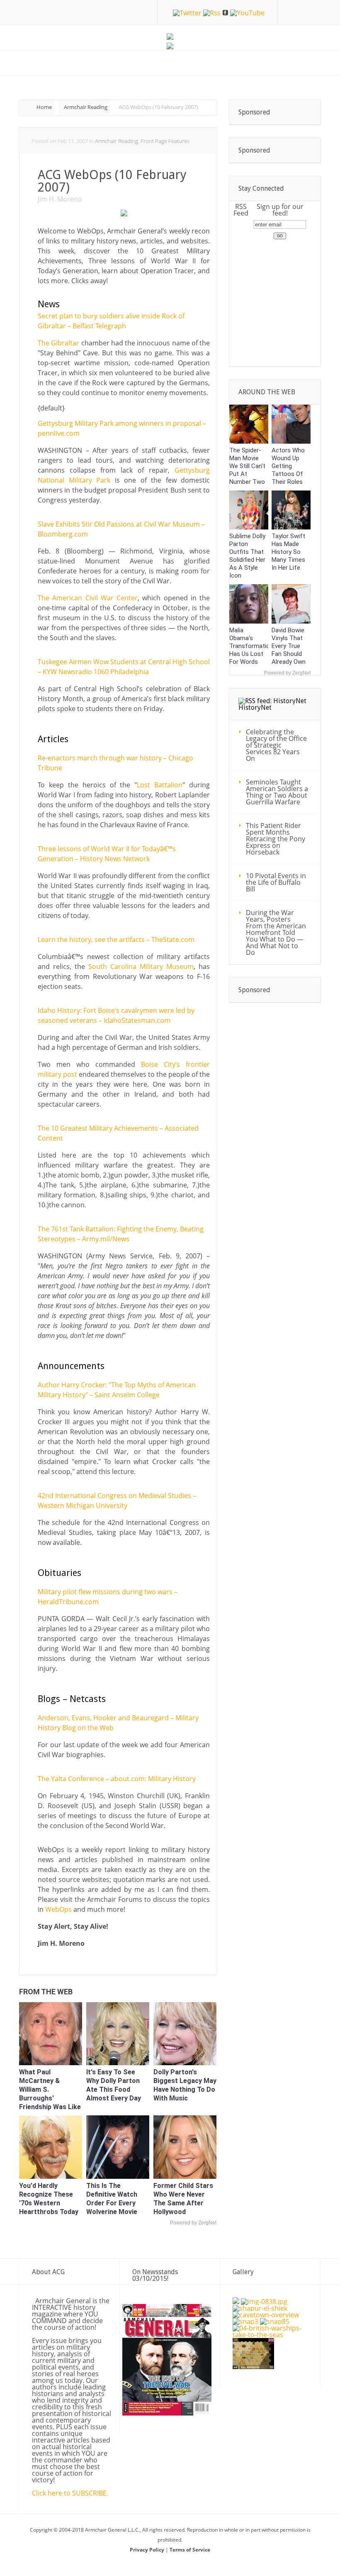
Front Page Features (165, 141)
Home (44, 107)
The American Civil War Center (88, 598)
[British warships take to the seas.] (272, 2335)
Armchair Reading (86, 107)
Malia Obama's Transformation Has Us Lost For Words (251, 646)
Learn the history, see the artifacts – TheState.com (116, 940)
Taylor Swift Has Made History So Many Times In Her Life (288, 552)
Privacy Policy (148, 2550)
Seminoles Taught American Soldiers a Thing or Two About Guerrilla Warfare (277, 792)
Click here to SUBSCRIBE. (70, 2493)
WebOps (58, 1909)
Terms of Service (190, 2550)
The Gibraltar (58, 343)
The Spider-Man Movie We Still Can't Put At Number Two (247, 466)
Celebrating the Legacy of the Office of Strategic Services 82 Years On (276, 745)
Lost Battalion (160, 785)
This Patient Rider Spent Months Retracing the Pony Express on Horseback (276, 839)
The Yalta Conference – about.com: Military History (117, 1779)
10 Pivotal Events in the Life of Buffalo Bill (276, 882)
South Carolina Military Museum (141, 966)
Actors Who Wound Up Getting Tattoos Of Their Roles (288, 466)
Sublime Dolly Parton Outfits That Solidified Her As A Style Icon (247, 556)
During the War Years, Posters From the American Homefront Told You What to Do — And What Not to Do (276, 932)
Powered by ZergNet (193, 2223)
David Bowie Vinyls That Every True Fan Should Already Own (289, 646)
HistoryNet (255, 708)
